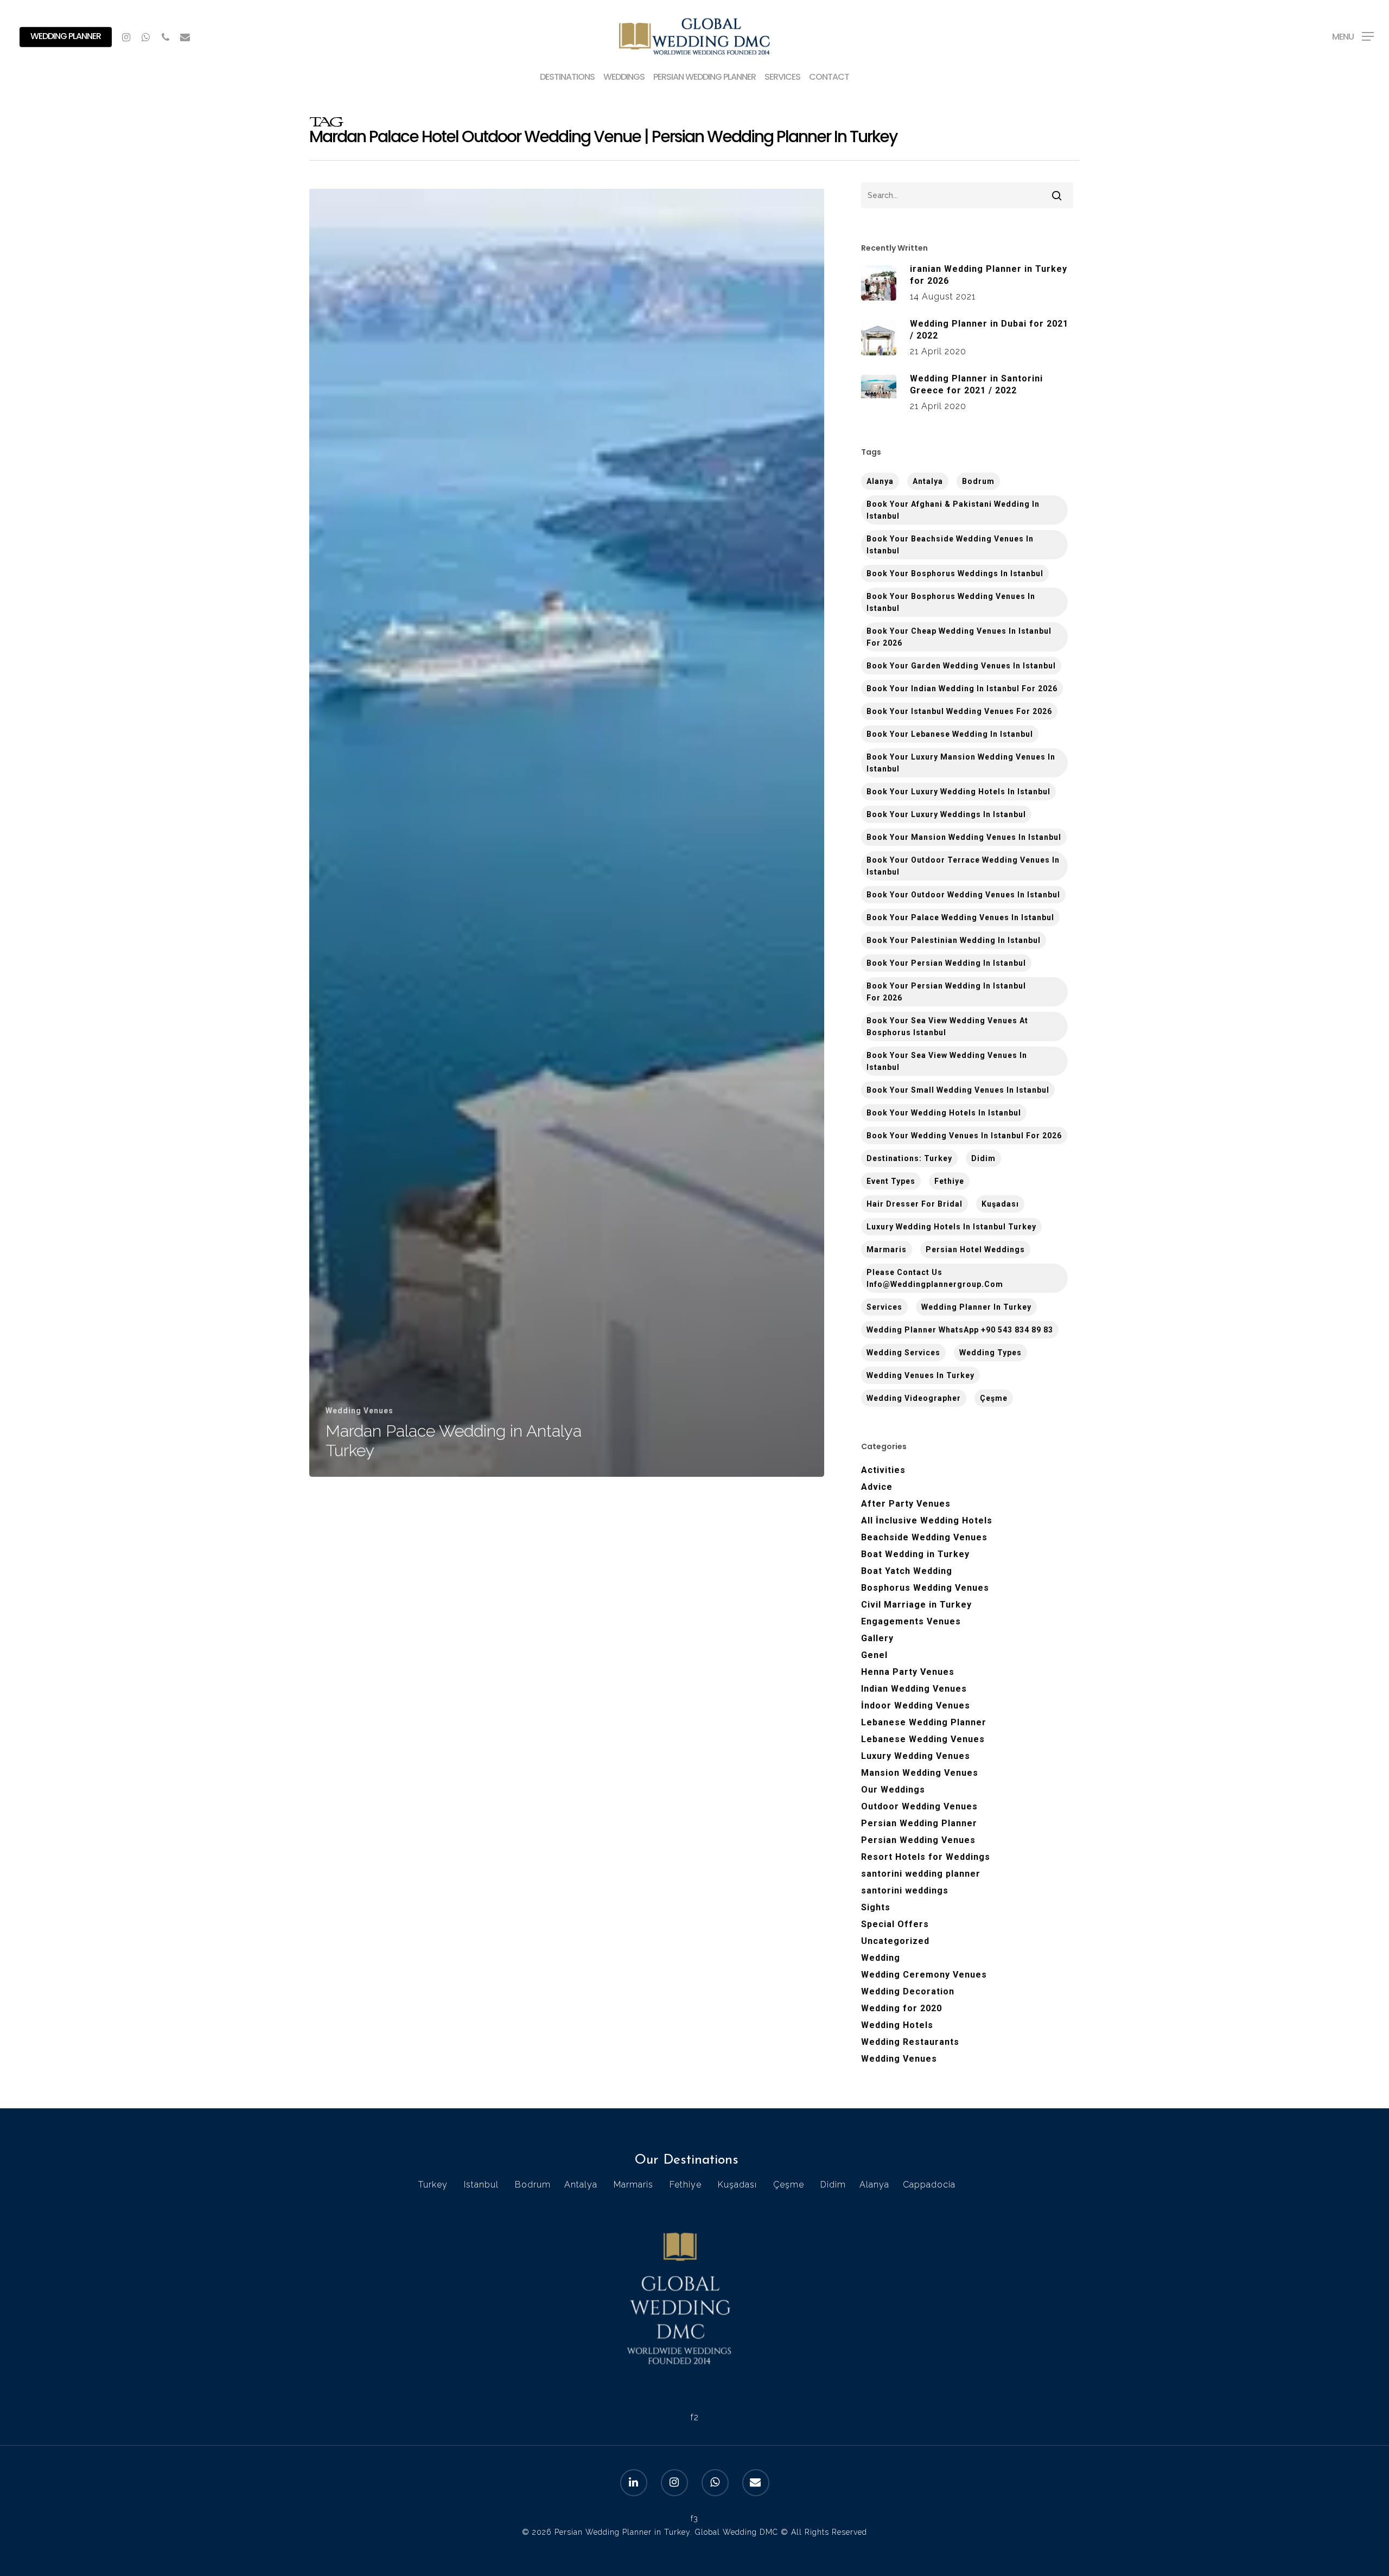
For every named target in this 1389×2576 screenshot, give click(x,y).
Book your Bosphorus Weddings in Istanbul (955, 573)
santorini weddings (905, 1890)
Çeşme (994, 1398)
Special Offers (895, 1924)
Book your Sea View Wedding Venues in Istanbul (947, 1061)
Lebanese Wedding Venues (923, 1739)
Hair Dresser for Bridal (915, 1204)
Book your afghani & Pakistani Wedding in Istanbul (953, 510)
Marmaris (887, 1249)
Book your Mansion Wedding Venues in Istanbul (964, 837)
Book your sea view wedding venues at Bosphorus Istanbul (947, 1026)
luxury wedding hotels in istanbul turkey (951, 1227)
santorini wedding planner (921, 1874)
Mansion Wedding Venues (920, 1773)
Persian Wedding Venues (918, 1840)
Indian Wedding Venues (914, 1689)
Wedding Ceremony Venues (924, 1975)
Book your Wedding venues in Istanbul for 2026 (964, 1136)
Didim (983, 1158)
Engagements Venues (911, 1621)
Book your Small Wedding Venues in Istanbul (958, 1090)
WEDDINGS (624, 78)
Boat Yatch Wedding (907, 1571)
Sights (876, 1907)
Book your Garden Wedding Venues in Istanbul (961, 666)
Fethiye (949, 1181)
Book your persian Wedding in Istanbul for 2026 (946, 992)
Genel (874, 1655)
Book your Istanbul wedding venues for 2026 (959, 711)
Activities (883, 1470)
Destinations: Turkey (909, 1158)
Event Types (891, 1181)
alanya (880, 481)
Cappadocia (929, 2185)
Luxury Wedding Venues (916, 1756)
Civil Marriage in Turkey (916, 1605)
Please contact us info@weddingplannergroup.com (935, 1278)
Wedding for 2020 (901, 2008)
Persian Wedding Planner (919, 1823)
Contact (829, 78)
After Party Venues (906, 1504)
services (884, 1307)
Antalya (928, 481)
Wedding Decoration (908, 1991)
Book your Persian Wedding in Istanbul (946, 963)
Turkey (433, 2185)
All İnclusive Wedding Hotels (927, 1520)
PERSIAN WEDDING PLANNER (705, 78)
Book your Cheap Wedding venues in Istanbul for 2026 (959, 637)
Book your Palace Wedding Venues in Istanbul (960, 917)
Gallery (877, 1638)
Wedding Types (990, 1353)
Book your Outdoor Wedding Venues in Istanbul (963, 895)
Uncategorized (895, 1941)
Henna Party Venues (908, 1672)
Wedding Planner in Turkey (976, 1307)
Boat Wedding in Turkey (915, 1554)
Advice (877, 1487)
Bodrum (978, 481)
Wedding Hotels (897, 2025)
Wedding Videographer (914, 1398)
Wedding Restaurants (910, 2042)
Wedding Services (903, 1353)
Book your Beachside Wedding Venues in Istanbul (950, 545)
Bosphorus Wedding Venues (925, 1588)
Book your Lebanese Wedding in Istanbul (950, 734)
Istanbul (481, 2185)
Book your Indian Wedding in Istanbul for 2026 (962, 688)
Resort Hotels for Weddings (926, 1857)
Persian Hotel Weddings (975, 1249)
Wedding (881, 1958)
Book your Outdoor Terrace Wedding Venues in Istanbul (963, 866)
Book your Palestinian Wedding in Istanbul (954, 940)
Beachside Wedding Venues (924, 1537)
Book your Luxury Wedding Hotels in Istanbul (958, 792)
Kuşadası (1000, 1204)
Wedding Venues (359, 1411)
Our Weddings (893, 1790)
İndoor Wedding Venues (916, 1705)
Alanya (874, 2185)
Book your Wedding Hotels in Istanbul (944, 1113)
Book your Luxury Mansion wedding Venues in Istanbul (961, 763)
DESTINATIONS (567, 78)
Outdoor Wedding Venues (919, 1806)
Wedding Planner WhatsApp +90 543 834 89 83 (960, 1330)
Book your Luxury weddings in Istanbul (946, 814)
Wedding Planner (66, 36)
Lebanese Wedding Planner (924, 1722)
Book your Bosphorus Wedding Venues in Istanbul (951, 602)
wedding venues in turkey (920, 1375)
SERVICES (782, 78)
